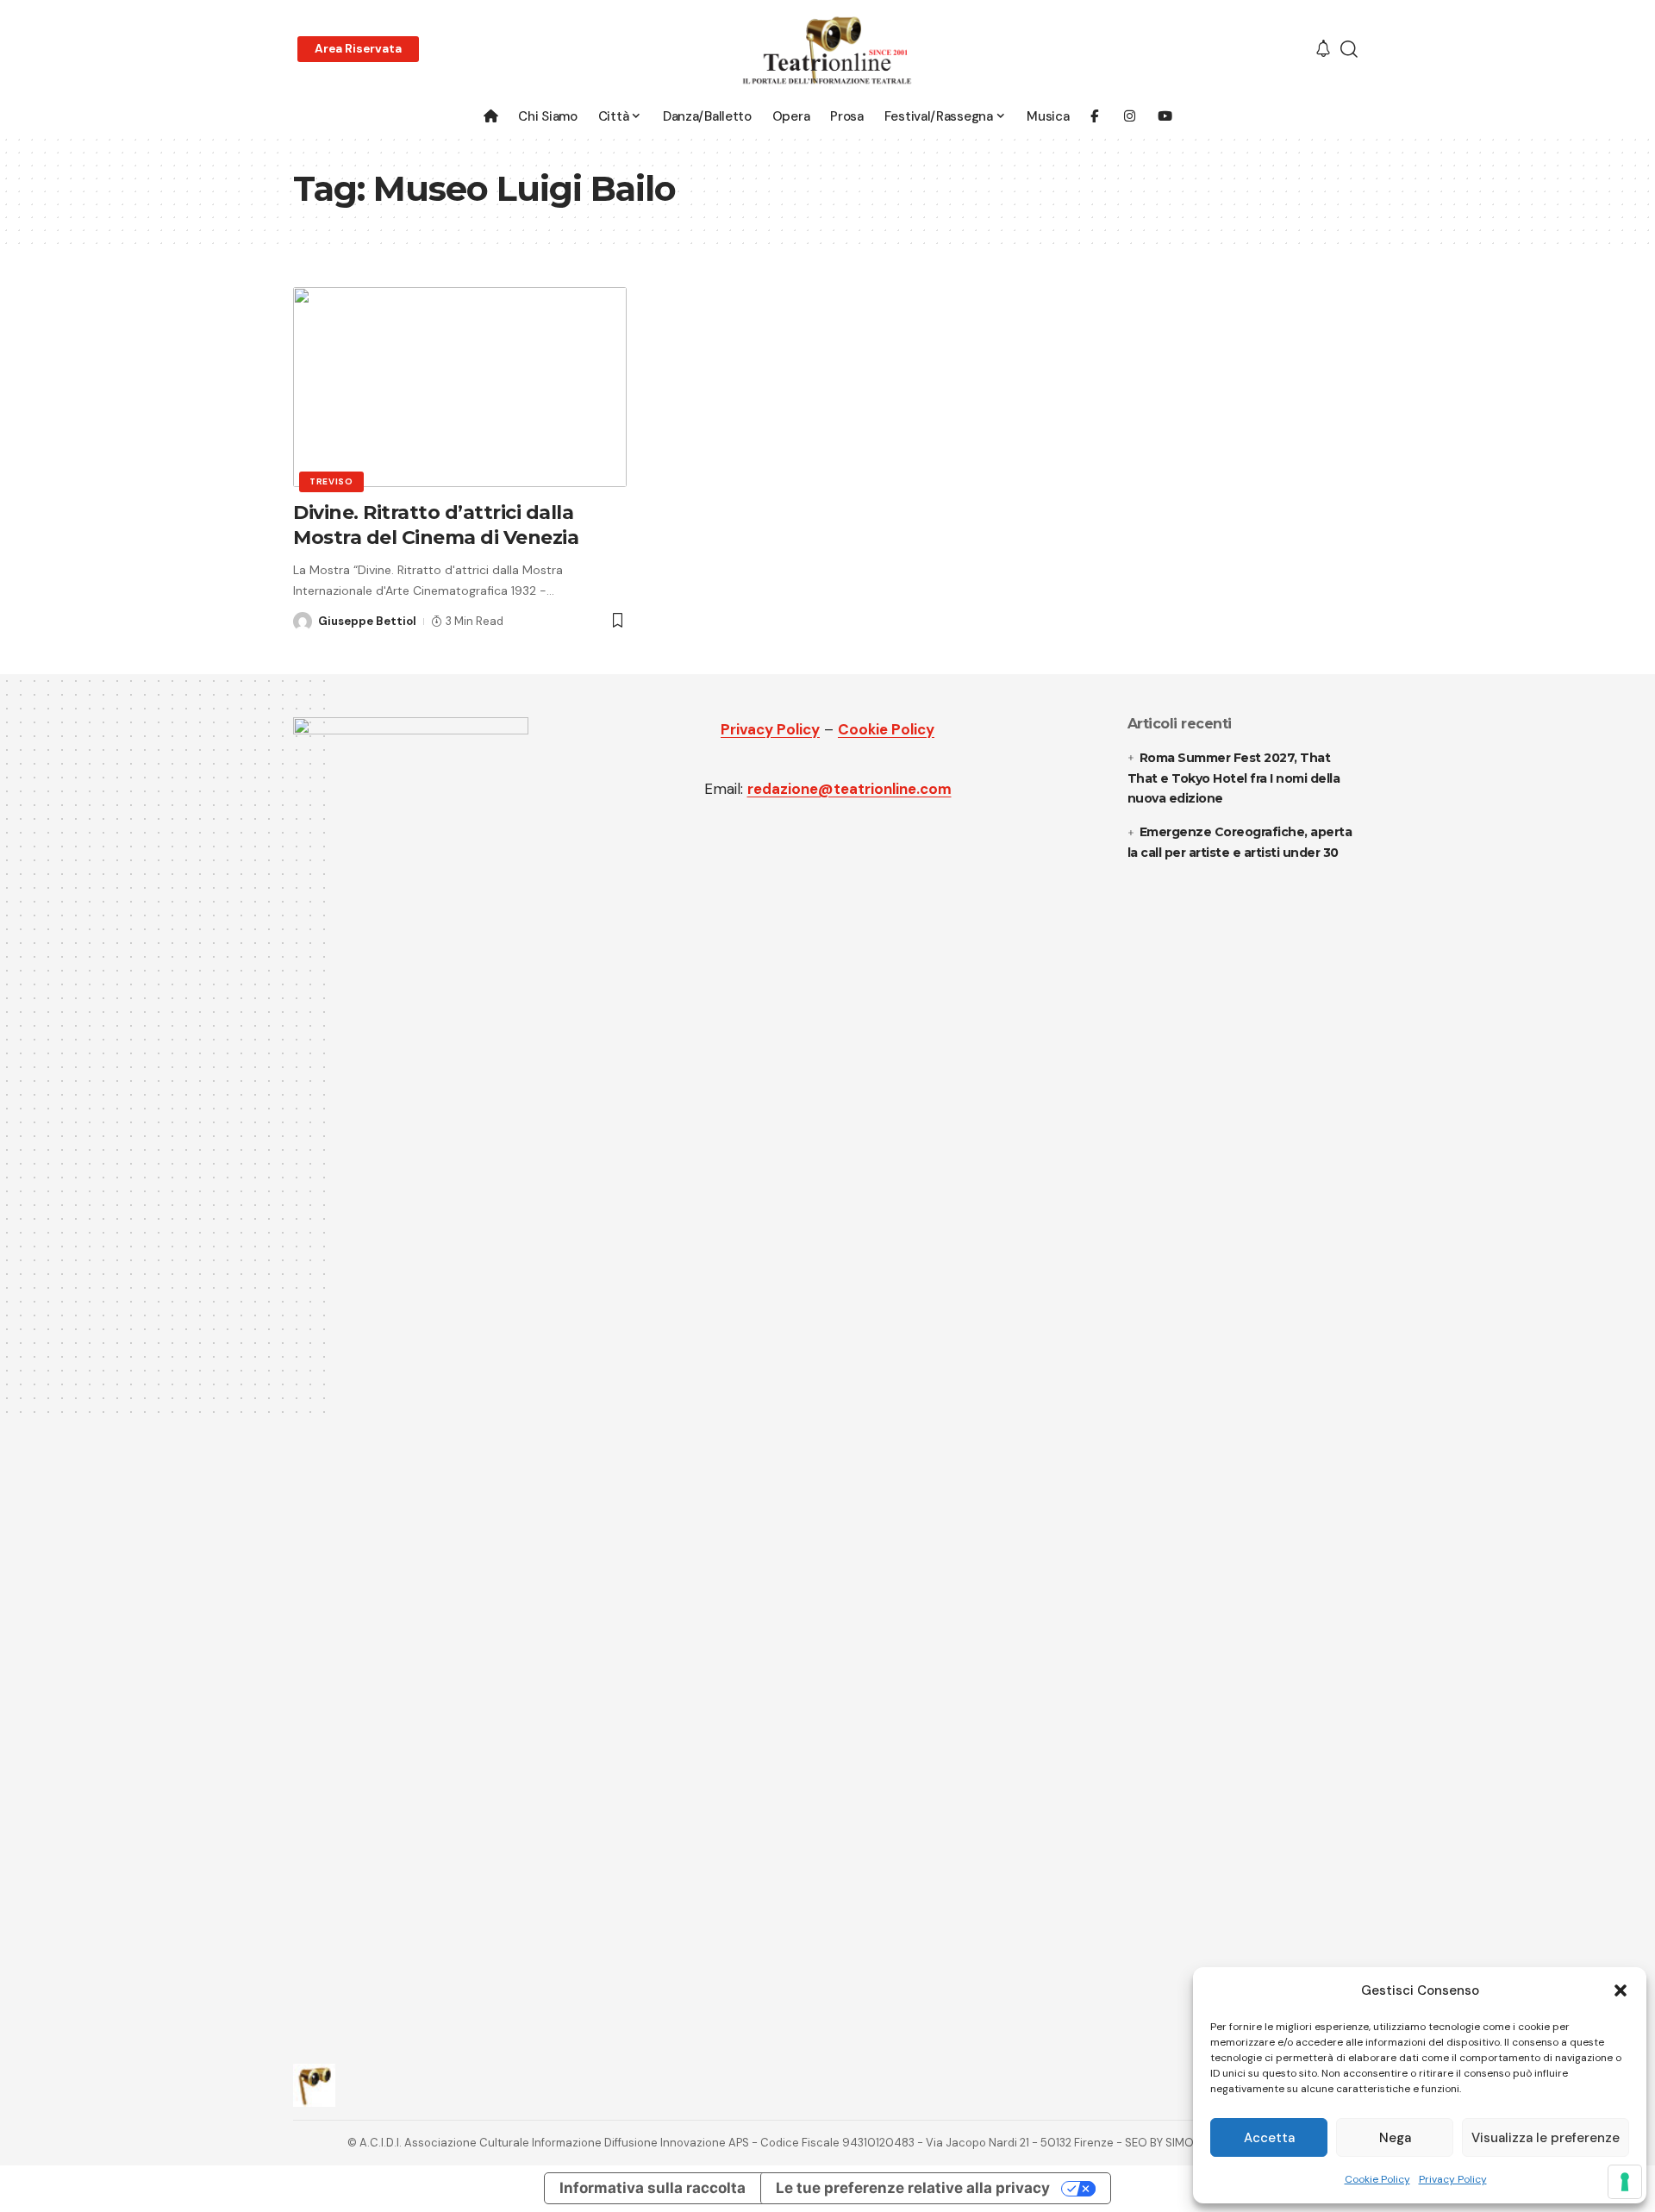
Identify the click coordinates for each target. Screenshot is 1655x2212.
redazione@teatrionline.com (849, 789)
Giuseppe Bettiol (367, 621)
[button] (1621, 1990)
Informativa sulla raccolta (653, 2188)
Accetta (1269, 2138)
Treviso (331, 481)
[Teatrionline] (827, 50)
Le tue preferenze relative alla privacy (913, 2188)
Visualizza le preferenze (1546, 2138)
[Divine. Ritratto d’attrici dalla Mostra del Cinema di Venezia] (460, 387)
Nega (1395, 2138)
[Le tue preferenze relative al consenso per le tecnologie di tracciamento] (1625, 2182)
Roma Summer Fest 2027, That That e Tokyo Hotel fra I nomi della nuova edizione (1234, 778)
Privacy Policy (1453, 2179)
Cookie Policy (1377, 2179)
